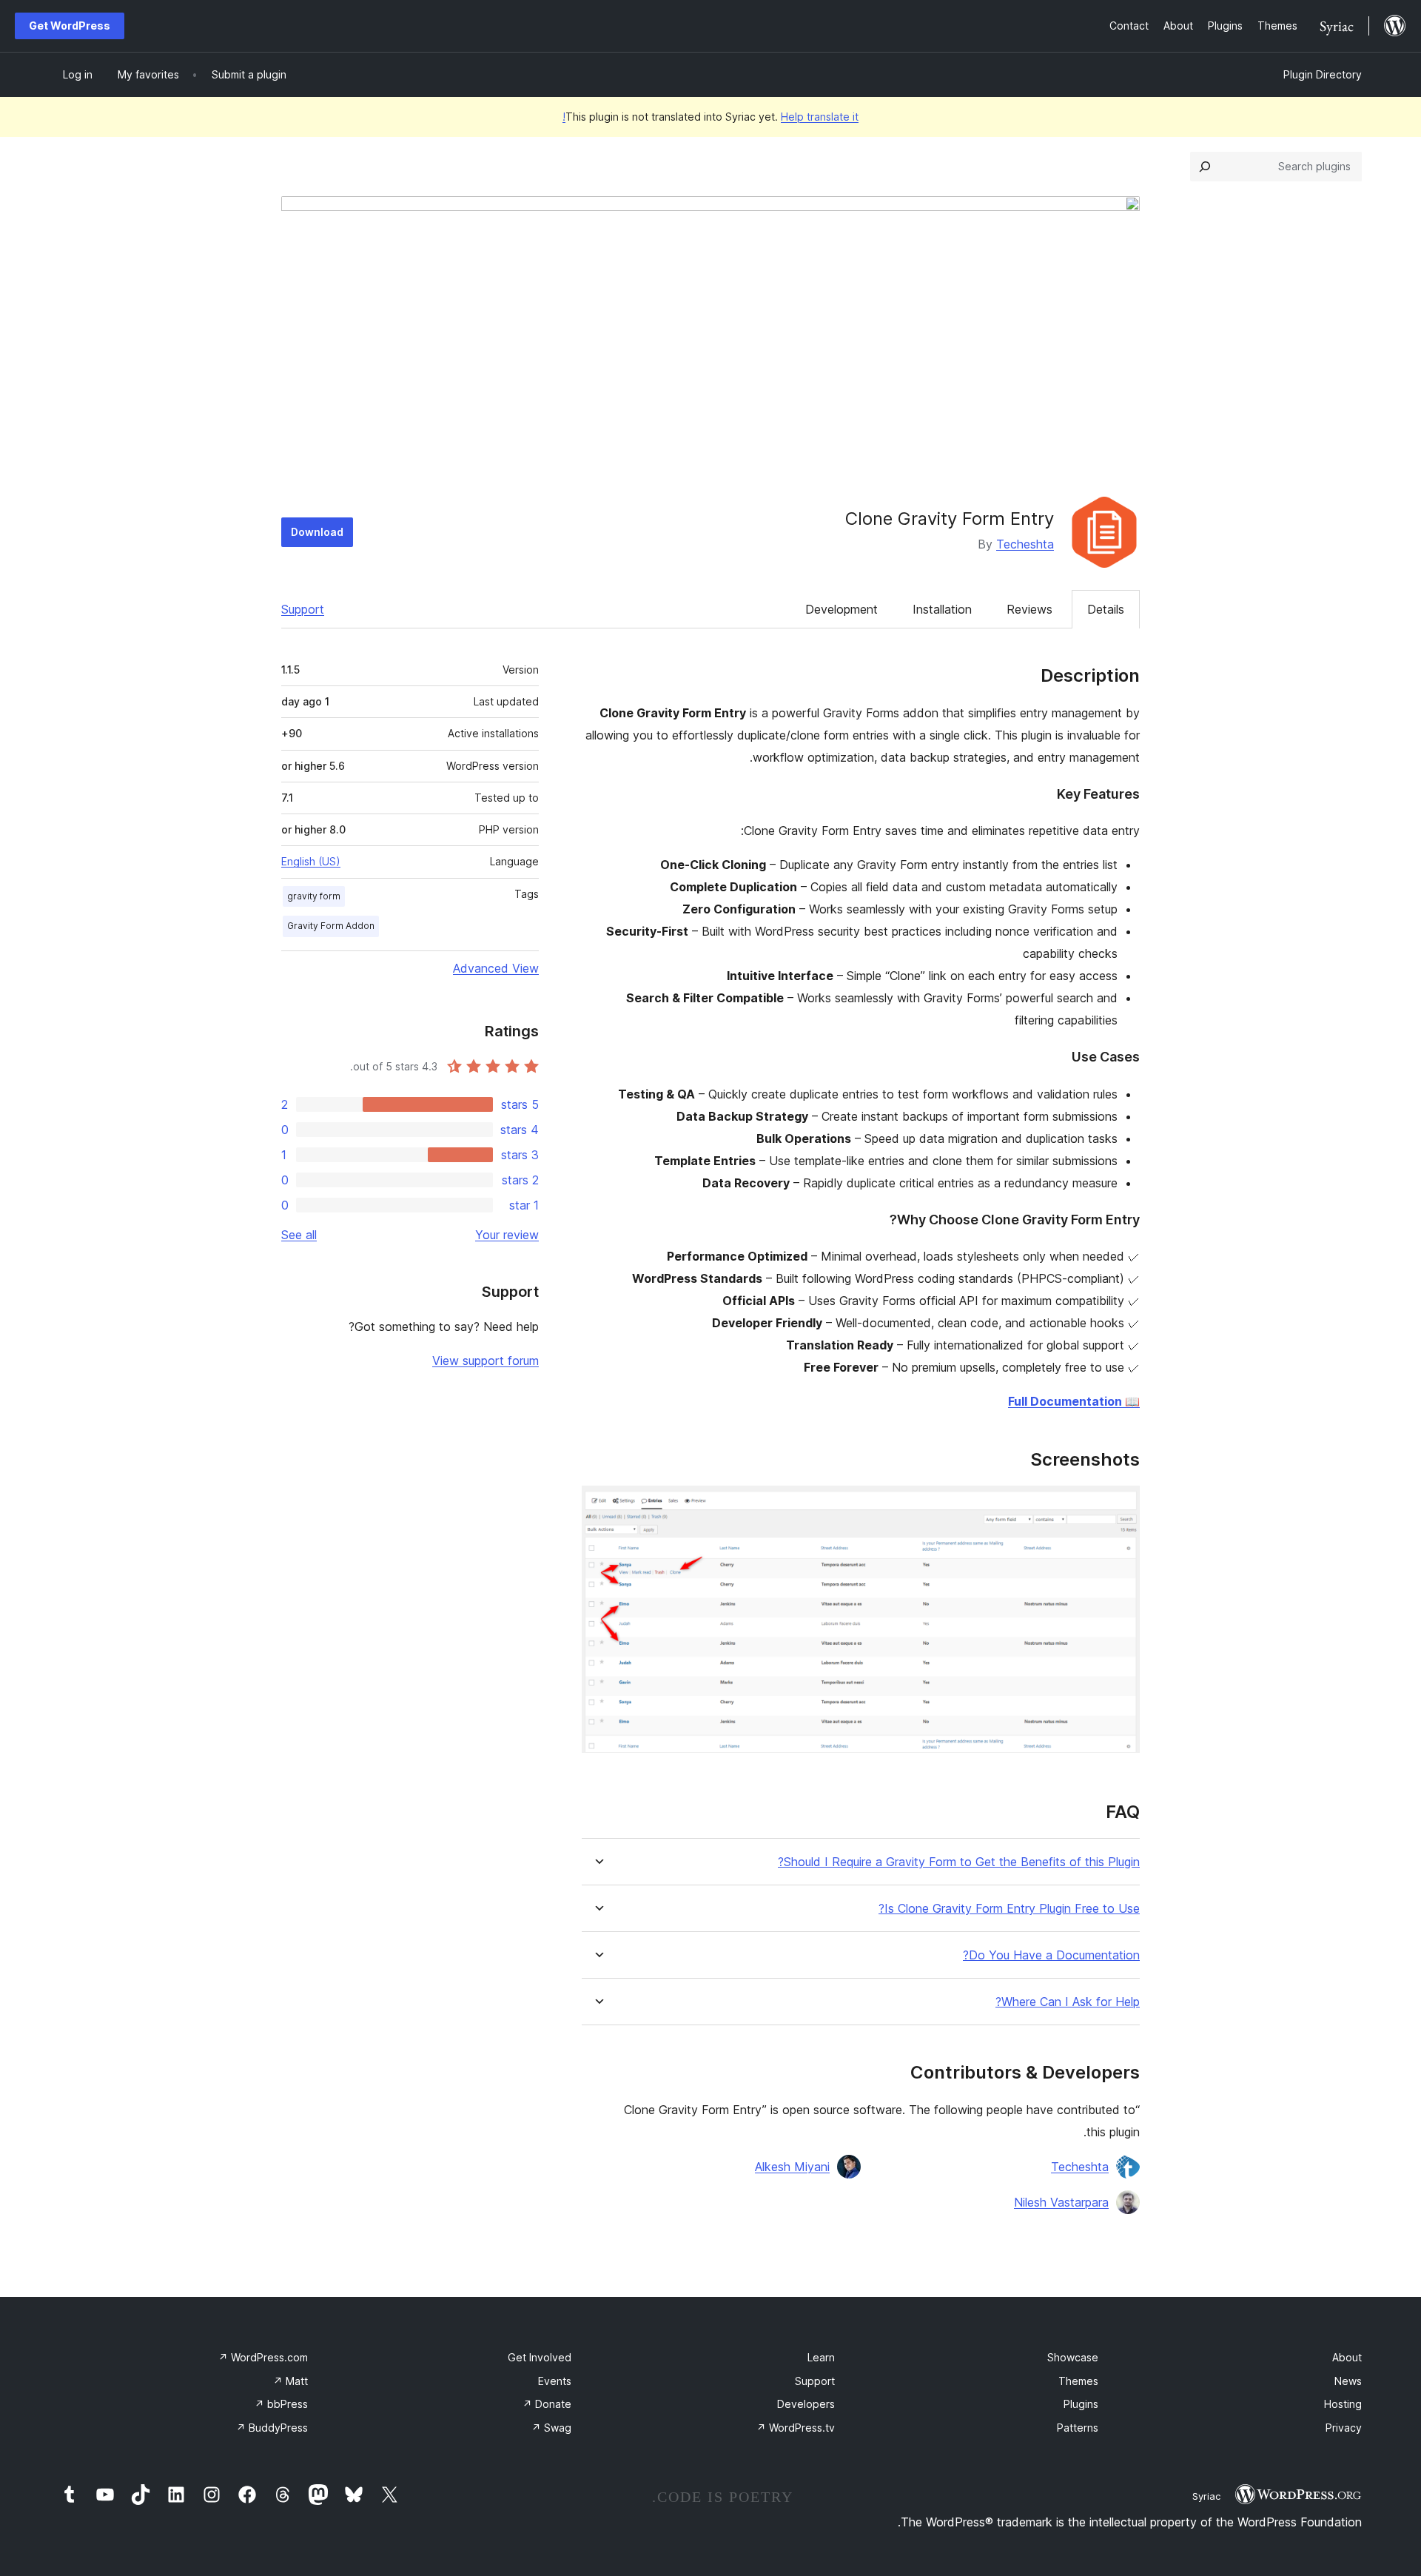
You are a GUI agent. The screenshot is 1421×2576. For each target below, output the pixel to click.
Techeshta (1025, 544)
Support (303, 609)
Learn (821, 2357)
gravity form (314, 896)
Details (1106, 609)
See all (299, 1235)
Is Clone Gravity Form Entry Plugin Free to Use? (1009, 1909)
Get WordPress (70, 26)
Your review (507, 1235)
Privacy (1344, 2428)
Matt (290, 2381)
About (1347, 2357)
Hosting (1343, 2404)
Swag (551, 2428)
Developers (806, 2404)
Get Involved (540, 2357)
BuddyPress (272, 2428)
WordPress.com (263, 2357)
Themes (1078, 2381)
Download (317, 532)
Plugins (1081, 2404)
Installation (942, 609)
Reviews (1029, 609)
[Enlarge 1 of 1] (1120, 1506)
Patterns (1078, 2428)
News (1348, 2381)
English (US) (311, 861)
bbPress (281, 2404)
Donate (547, 2404)
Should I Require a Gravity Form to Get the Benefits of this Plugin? (959, 1862)
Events (555, 2381)
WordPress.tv (796, 2428)
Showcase (1073, 2357)
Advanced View (496, 968)
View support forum (486, 1361)
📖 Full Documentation (1074, 1401)
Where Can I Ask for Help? (1068, 2002)
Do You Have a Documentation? (1051, 1955)
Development (841, 609)
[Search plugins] (1205, 167)
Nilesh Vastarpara (1061, 2202)
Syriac (1206, 2496)
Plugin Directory (1323, 74)
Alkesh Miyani (792, 2167)
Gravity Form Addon (331, 926)
